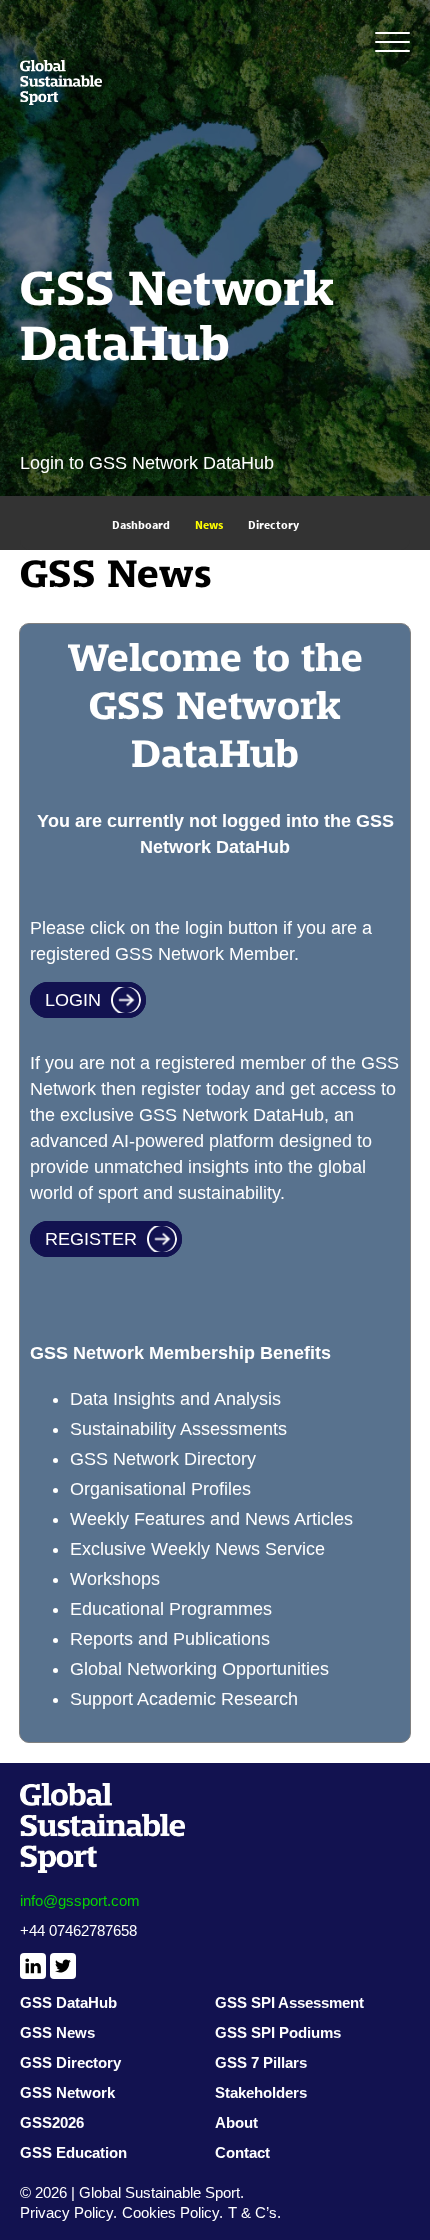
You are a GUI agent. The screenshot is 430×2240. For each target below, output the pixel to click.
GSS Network (67, 2092)
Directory (273, 524)
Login (73, 1000)
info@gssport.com (80, 1900)
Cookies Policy (170, 2212)
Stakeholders (261, 2092)
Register (91, 1239)
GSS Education (73, 2152)
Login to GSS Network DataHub (147, 463)
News (209, 524)
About (236, 2122)
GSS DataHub (68, 2002)
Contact (242, 2152)
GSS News (57, 2032)
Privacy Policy (66, 2212)
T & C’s (252, 2212)
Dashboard (141, 524)
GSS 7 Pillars (261, 2062)
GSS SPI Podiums (278, 2032)
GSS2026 (52, 2122)
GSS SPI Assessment (289, 2002)
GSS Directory (70, 2062)
